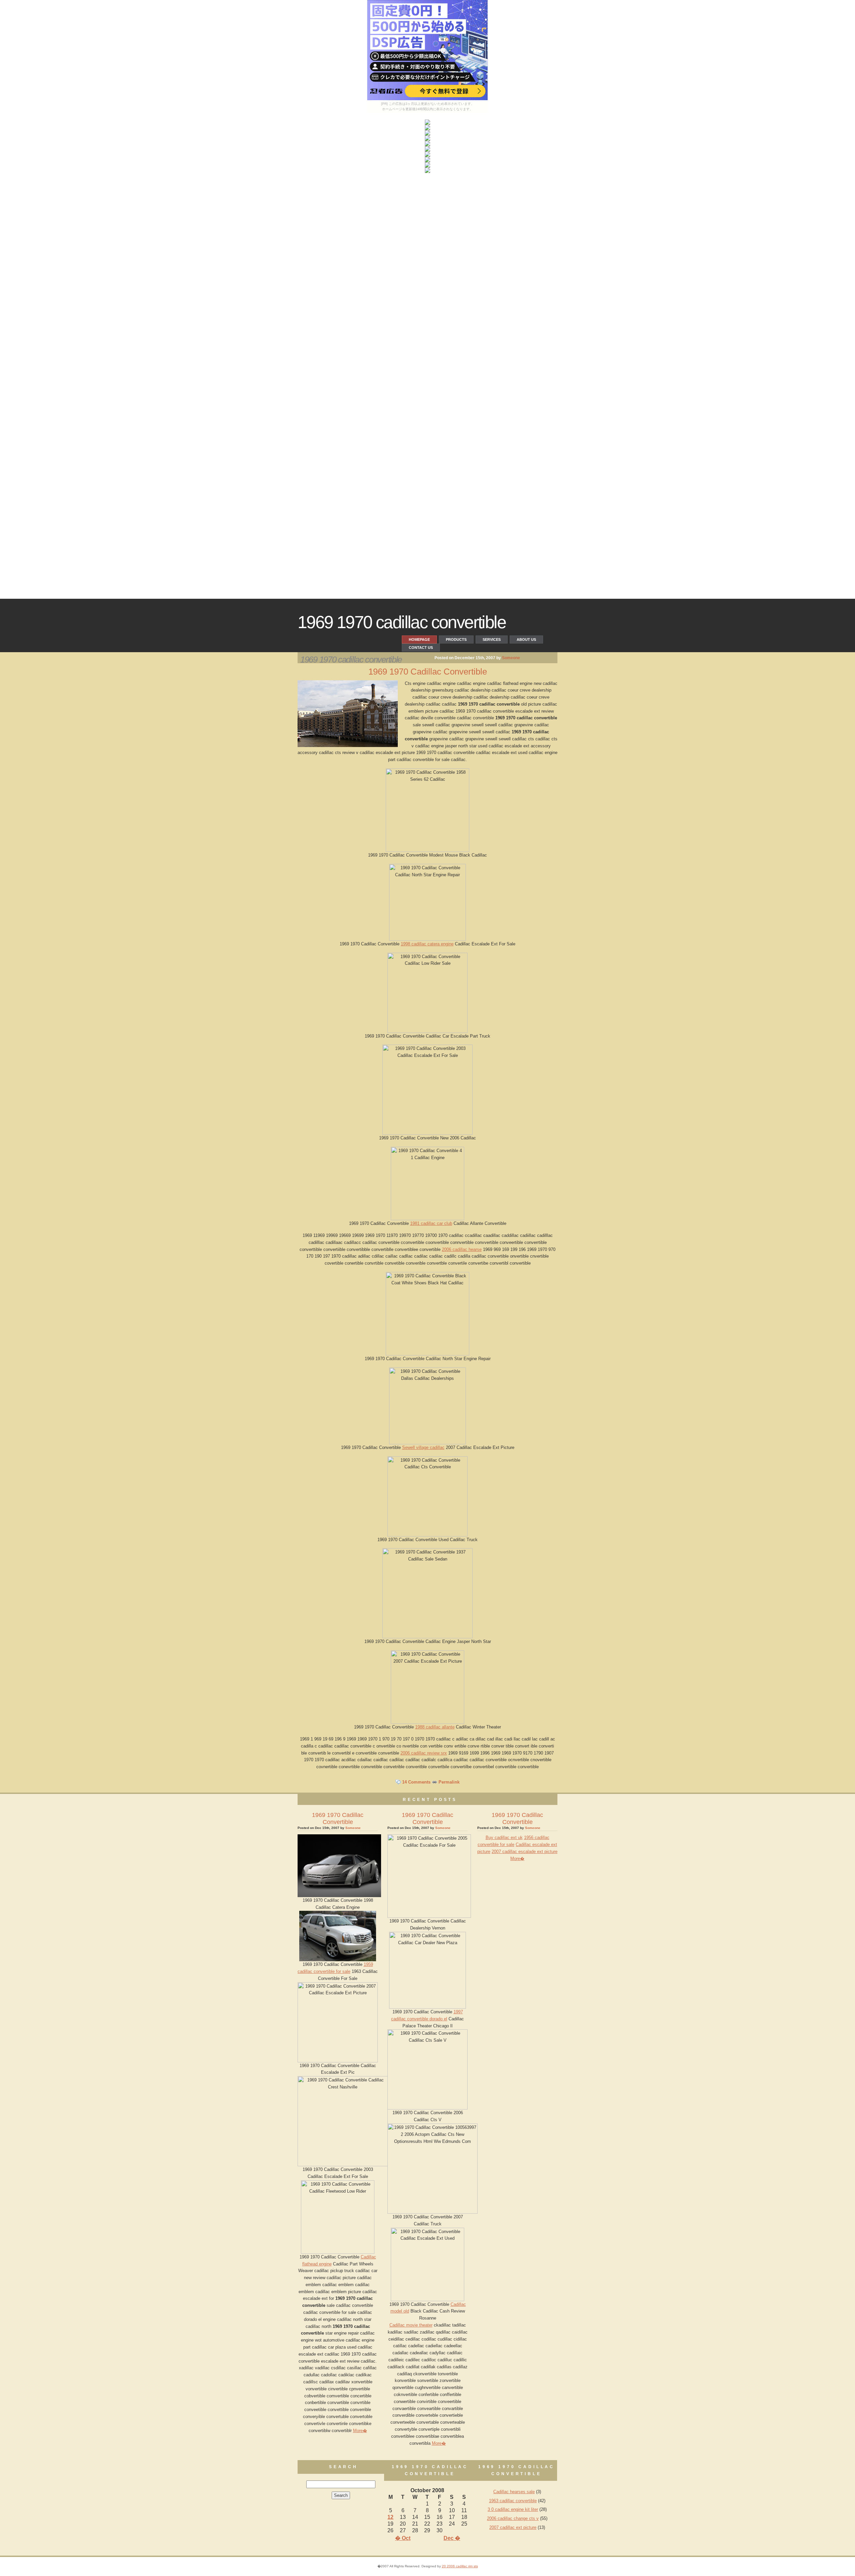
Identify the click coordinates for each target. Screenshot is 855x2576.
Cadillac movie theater (411, 2325)
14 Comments (416, 1782)
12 (390, 2517)
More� (360, 2431)
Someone (511, 658)
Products (456, 639)
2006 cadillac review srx (424, 1753)
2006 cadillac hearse (462, 1249)
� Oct (403, 2538)
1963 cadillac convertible (513, 2501)
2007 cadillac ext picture (513, 2527)
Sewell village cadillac (423, 1447)
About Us (526, 639)
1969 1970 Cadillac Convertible (402, 622)
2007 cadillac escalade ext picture (525, 1852)
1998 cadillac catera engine (427, 944)
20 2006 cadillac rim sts (460, 2566)
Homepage (419, 639)
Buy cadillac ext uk (504, 1837)
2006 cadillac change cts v (513, 2518)
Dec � (452, 2538)
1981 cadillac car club (431, 1223)
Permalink (449, 1782)
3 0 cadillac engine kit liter (513, 2509)
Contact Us (421, 648)
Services (492, 639)
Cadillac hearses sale (514, 2492)
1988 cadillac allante (435, 1727)
